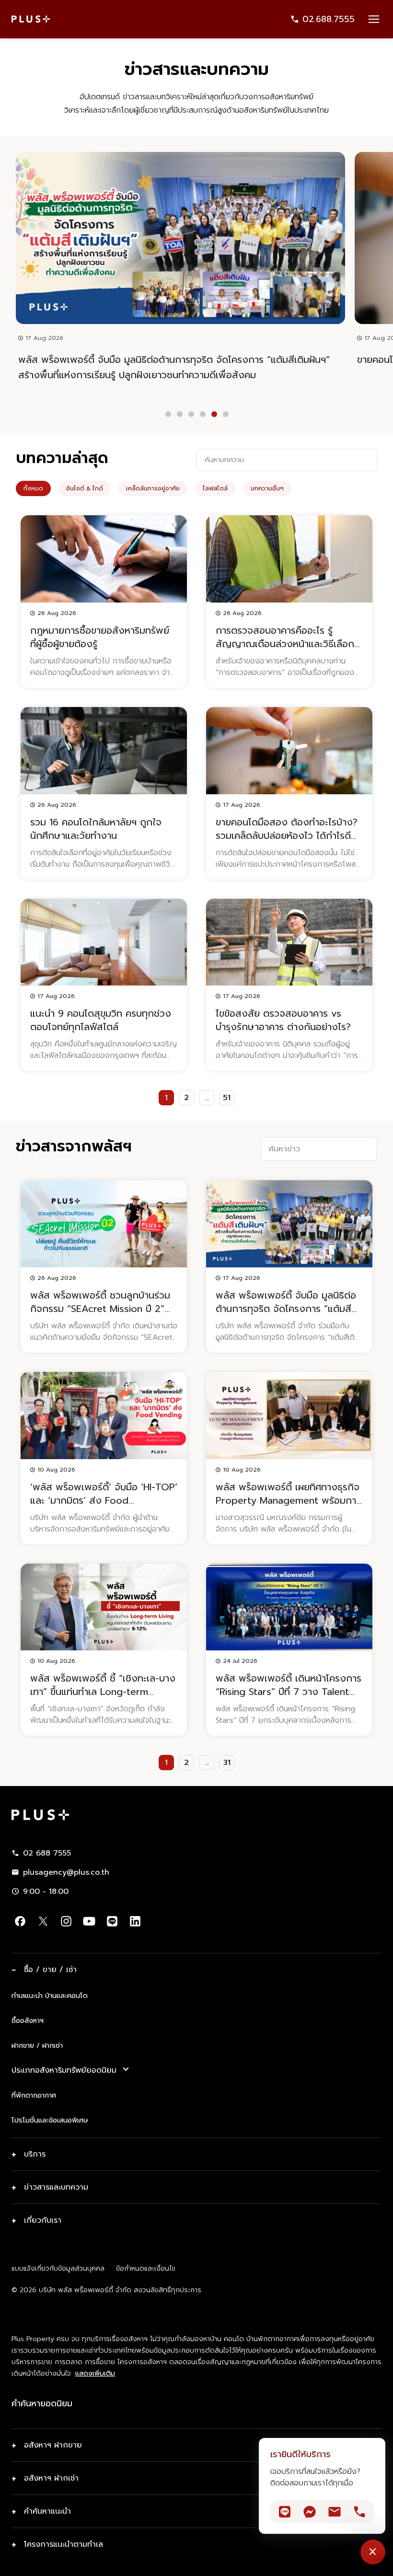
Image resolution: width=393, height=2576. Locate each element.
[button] (168, 414)
